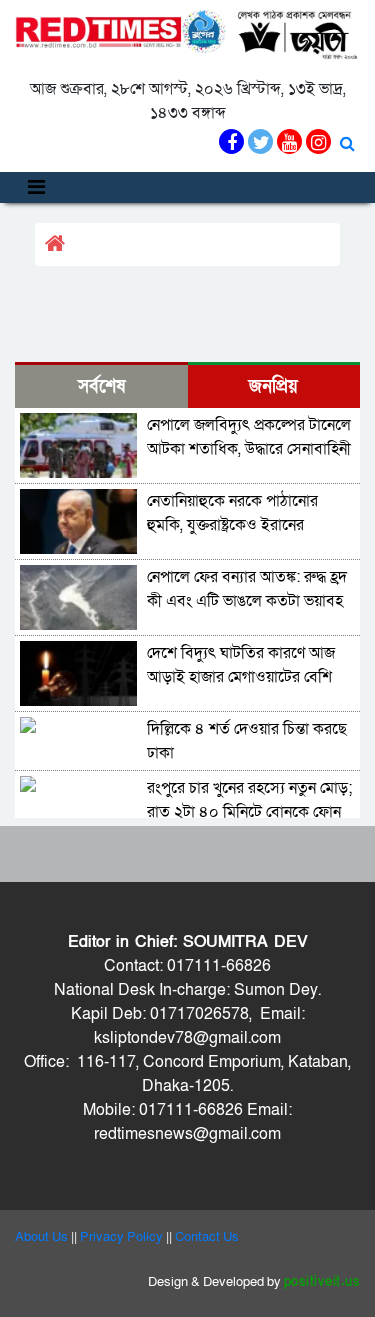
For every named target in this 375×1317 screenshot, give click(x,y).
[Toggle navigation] (36, 187)
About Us (41, 1237)
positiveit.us (322, 1282)
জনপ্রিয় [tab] (273, 386)
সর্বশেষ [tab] (101, 386)
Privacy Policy (121, 1237)
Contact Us (207, 1237)
